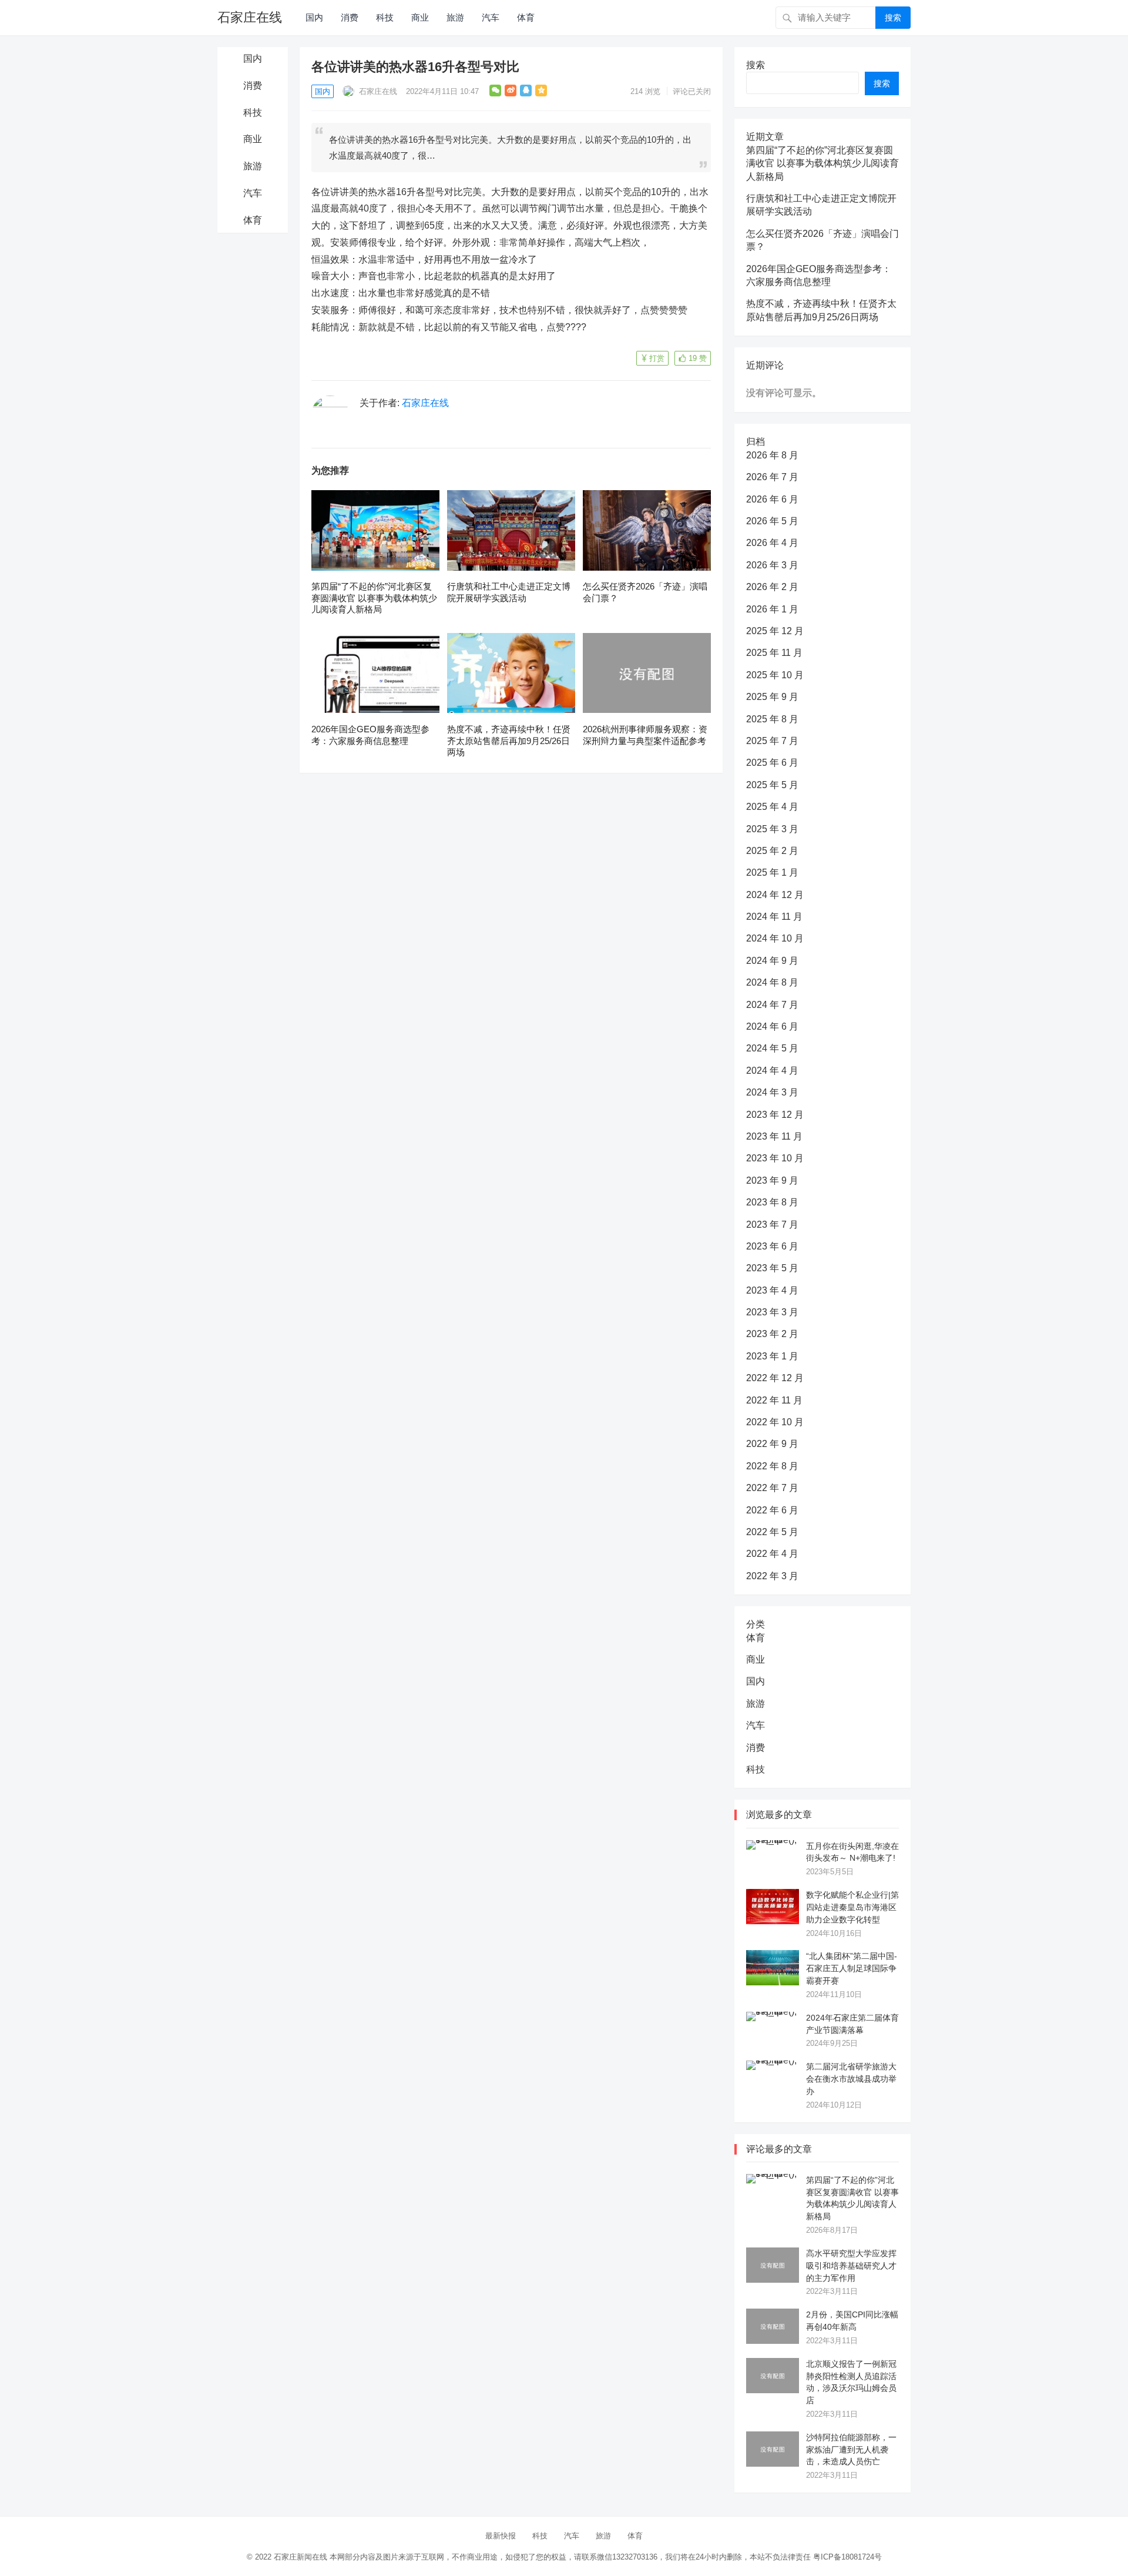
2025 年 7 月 (772, 741)
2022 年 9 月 (772, 1444)
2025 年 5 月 (772, 785)
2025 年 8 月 (772, 719)
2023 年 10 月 (775, 1158)
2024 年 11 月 (774, 917)
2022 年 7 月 (772, 1488)
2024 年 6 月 (772, 1026)
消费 (350, 17)
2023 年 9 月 (772, 1180)
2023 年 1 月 (772, 1356)
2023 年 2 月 (772, 1334)
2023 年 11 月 (774, 1136)
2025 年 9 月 (772, 697)
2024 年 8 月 (772, 982)
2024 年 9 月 (772, 961)
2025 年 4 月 (772, 807)
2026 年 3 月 (772, 565)
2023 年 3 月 (772, 1312)
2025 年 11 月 (774, 653)
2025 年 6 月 (772, 763)
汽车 (491, 17)
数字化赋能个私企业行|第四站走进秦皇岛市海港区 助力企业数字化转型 (852, 1907)
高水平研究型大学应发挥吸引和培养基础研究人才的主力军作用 (851, 2266)
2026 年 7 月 (772, 477)
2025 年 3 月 (772, 829)
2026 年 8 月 (772, 455)
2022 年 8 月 (772, 1466)
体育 (526, 17)
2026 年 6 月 (772, 499)
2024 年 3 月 (772, 1092)
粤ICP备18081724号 (847, 2557)
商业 (420, 17)
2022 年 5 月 (772, 1532)
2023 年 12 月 (775, 1115)
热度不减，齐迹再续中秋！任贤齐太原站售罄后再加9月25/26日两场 (509, 741)
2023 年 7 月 (772, 1225)
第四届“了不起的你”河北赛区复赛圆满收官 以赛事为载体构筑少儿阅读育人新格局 (374, 598)
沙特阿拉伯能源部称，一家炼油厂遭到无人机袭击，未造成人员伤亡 (851, 2450)
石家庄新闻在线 (301, 2557)
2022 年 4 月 (772, 1554)
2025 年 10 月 (775, 675)
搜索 (893, 18)
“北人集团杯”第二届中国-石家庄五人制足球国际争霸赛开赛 (852, 1968)
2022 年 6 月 (772, 1510)
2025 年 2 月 (772, 851)
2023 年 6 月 (772, 1246)
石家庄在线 (250, 17)
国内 (314, 17)
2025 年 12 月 (775, 631)
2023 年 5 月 (772, 1268)
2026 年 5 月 (772, 521)
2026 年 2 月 (772, 587)
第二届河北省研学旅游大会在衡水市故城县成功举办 (851, 2079)
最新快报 (501, 2536)
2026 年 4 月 (772, 543)
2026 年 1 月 (772, 609)
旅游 (455, 17)
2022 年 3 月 (772, 1576)
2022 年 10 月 (775, 1422)
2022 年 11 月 (774, 1400)
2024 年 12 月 (775, 895)
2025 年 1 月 (772, 872)
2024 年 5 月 (772, 1048)
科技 (385, 17)
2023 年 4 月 (772, 1290)
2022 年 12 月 (775, 1378)
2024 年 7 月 (772, 1005)
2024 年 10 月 (775, 938)
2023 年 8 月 (772, 1202)
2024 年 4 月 (772, 1071)
